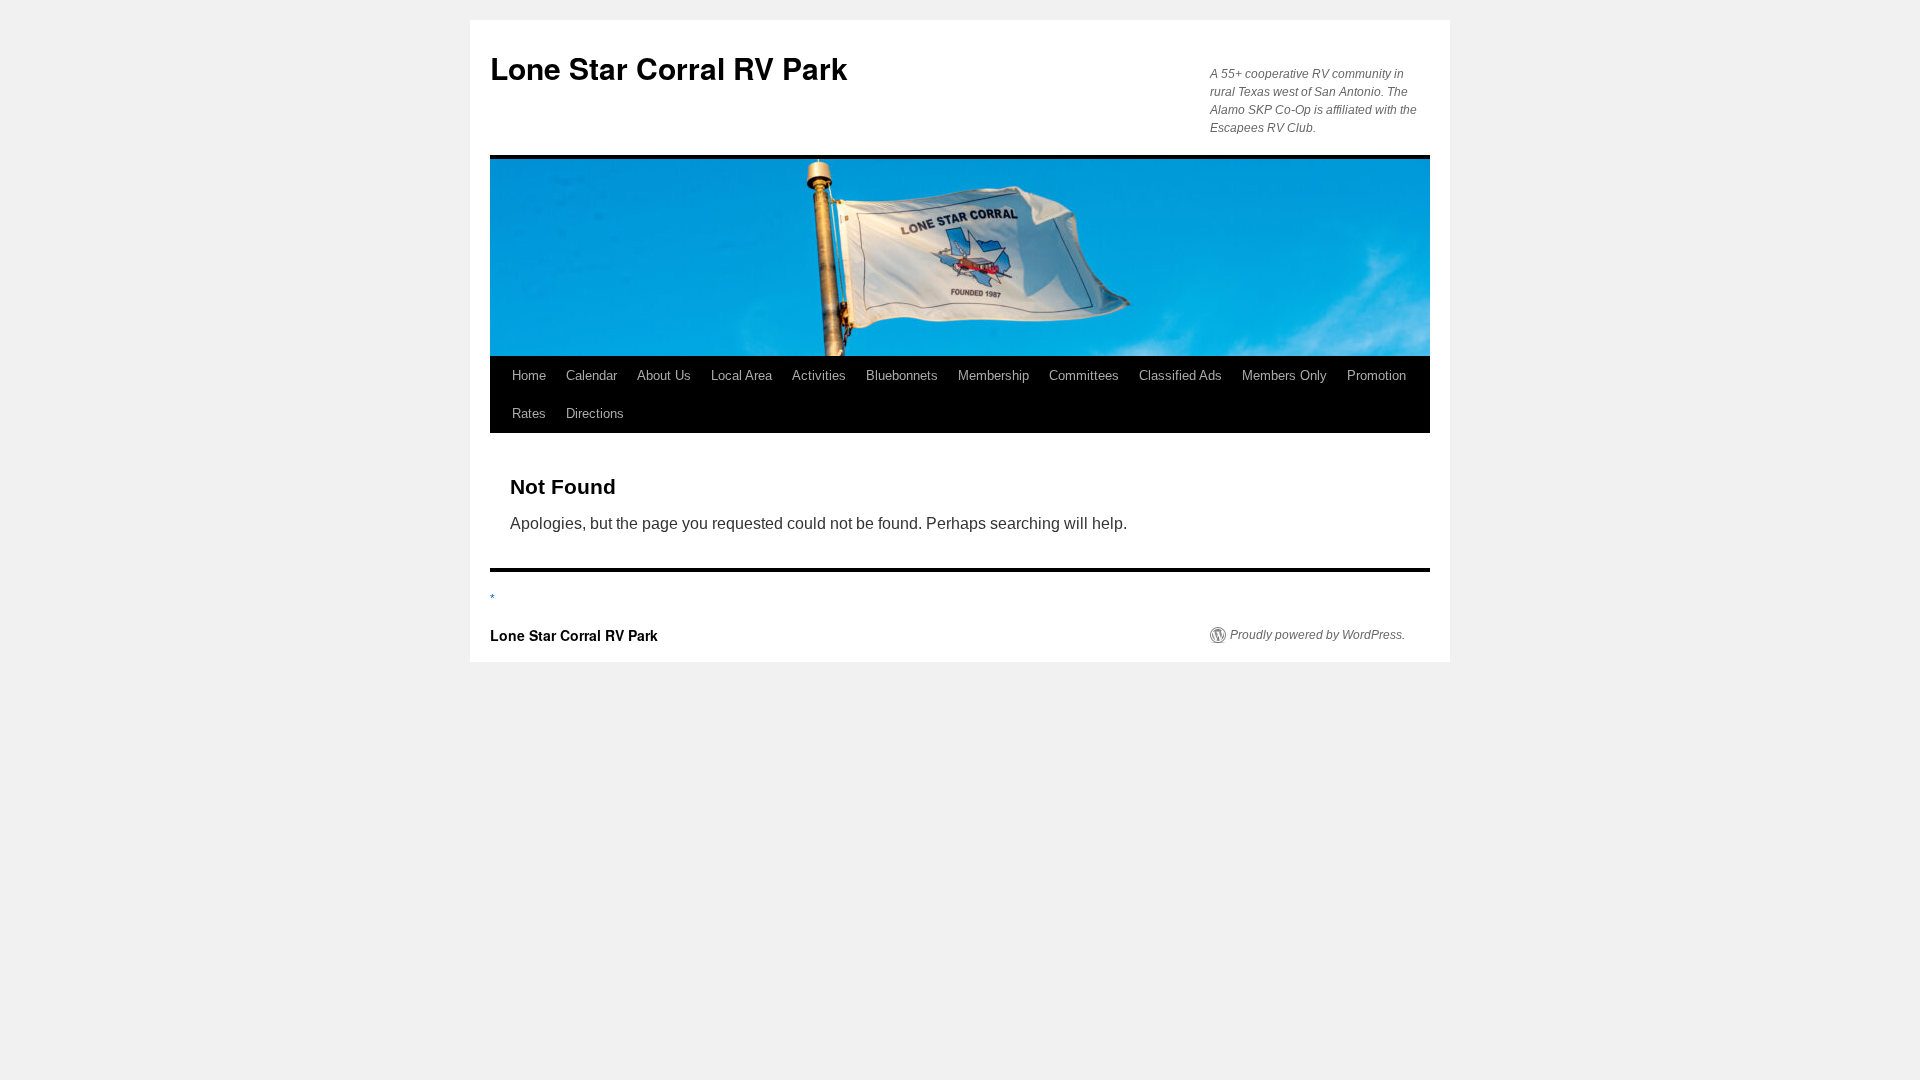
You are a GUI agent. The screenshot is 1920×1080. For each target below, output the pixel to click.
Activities (819, 375)
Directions (595, 413)
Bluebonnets (902, 375)
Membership (993, 375)
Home (529, 375)
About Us (664, 375)
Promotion (1376, 375)
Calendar (591, 375)
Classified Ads (1180, 375)
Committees (1084, 375)
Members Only (1284, 375)
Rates (529, 413)
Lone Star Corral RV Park (669, 67)
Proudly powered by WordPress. (1317, 635)
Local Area (741, 375)
